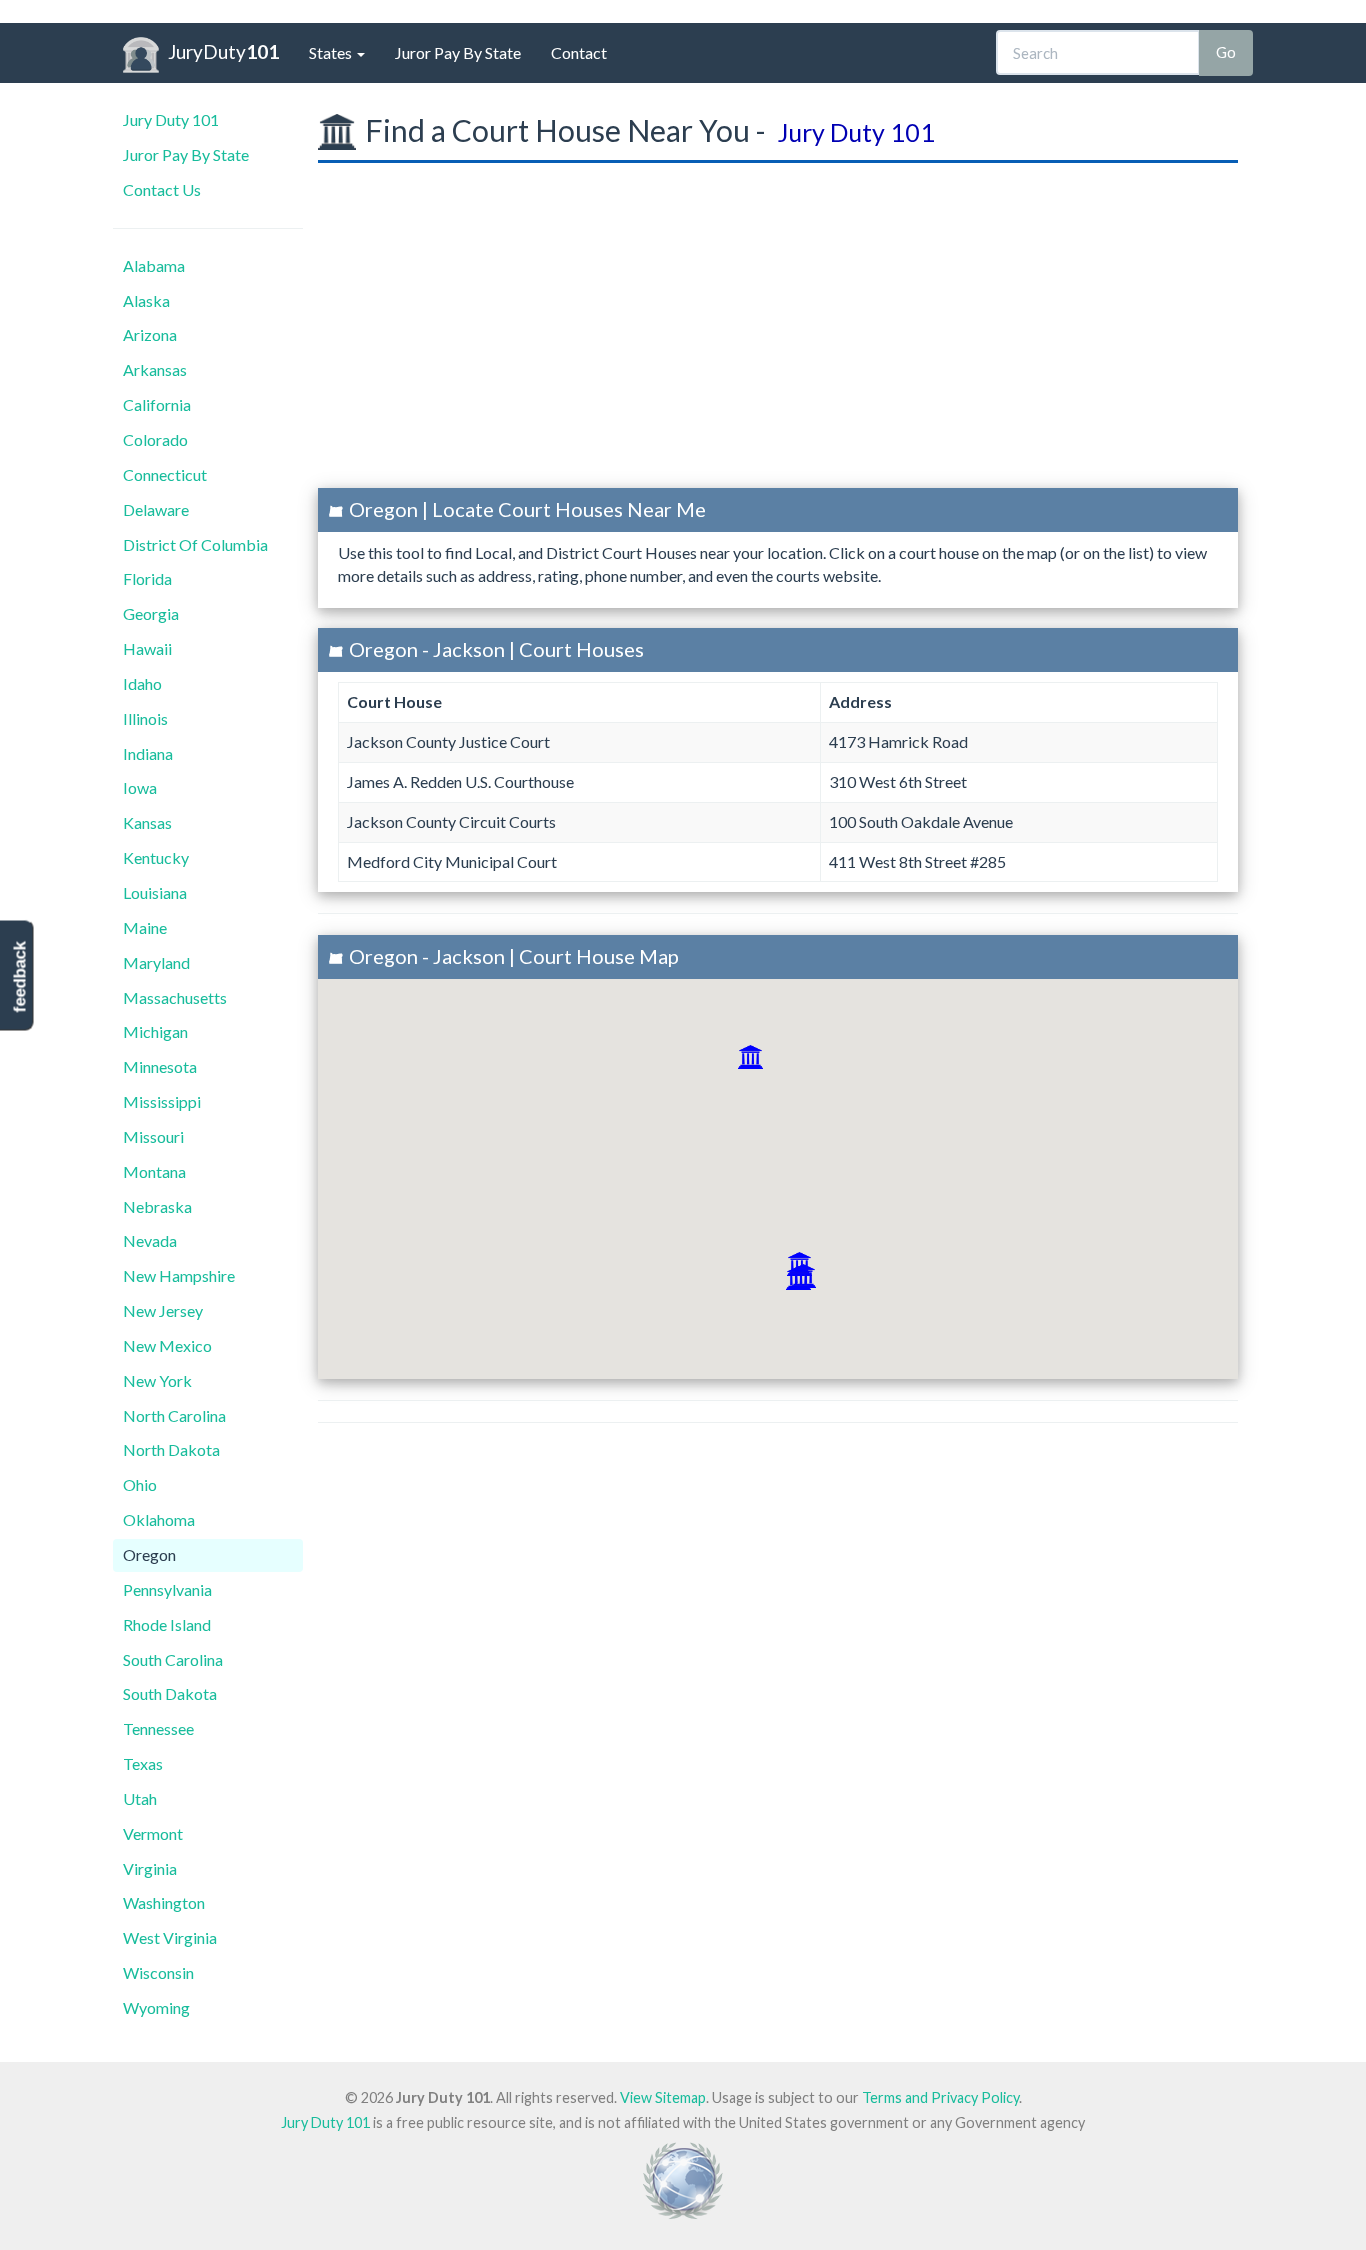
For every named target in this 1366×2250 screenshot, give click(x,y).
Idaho (142, 683)
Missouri (153, 1136)
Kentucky (156, 857)
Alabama (154, 265)
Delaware (156, 509)
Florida (147, 578)
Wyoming (156, 2007)
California (157, 404)
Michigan (155, 1031)
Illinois (145, 718)
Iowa (140, 787)
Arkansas (155, 369)
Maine (145, 927)
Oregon (149, 1554)
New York (157, 1380)
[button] (750, 1057)
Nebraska (157, 1206)
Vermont (153, 1833)
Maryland (156, 962)
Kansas (147, 822)
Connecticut (165, 474)
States (332, 52)
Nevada (150, 1240)
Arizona (150, 334)
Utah (140, 1798)
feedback (19, 977)
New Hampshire (179, 1275)
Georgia (151, 613)
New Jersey (163, 1310)
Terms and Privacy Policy (940, 2097)
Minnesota (160, 1066)
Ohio (140, 1484)
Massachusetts (175, 997)
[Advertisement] (778, 332)
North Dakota (171, 1449)
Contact (579, 52)
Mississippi (162, 1101)
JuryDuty (223, 51)
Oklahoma (159, 1519)
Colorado (155, 439)
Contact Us (162, 189)
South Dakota (170, 1693)
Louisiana (155, 892)
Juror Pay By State (458, 52)
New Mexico (167, 1345)
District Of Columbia (195, 544)
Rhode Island (167, 1624)
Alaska (146, 300)
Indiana (148, 753)
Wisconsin (158, 1972)
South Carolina (173, 1659)
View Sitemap (663, 2097)
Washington (164, 1902)
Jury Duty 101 (171, 119)
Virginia (150, 1868)
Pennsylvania (167, 1589)
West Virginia (170, 1937)
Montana (154, 1171)
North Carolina (174, 1415)
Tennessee (158, 1728)
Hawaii (147, 648)
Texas (143, 1763)
